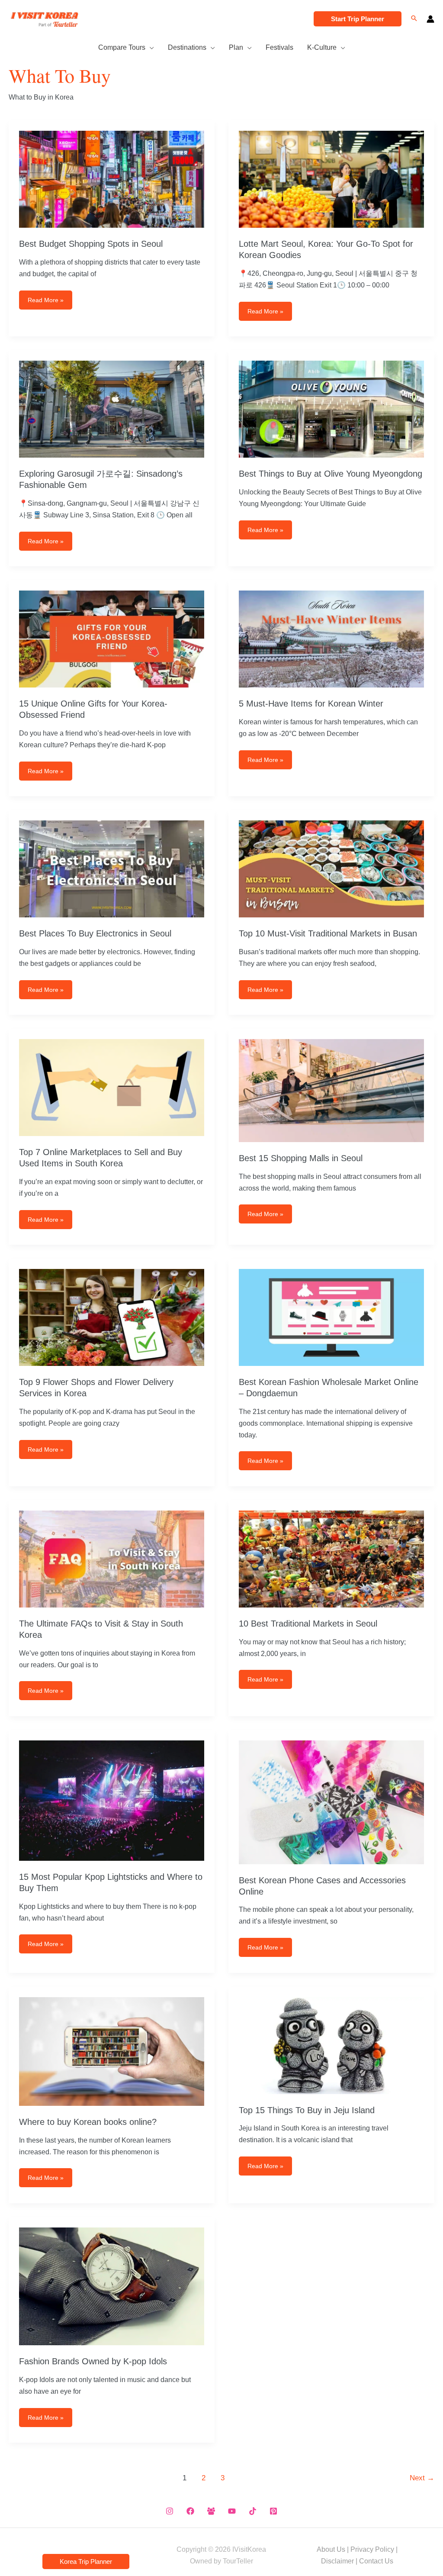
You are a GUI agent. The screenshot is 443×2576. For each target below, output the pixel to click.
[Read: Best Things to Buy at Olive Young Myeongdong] (331, 409)
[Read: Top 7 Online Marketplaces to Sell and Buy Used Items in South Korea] (112, 1087)
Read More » (45, 303)
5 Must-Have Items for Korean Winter (311, 704)
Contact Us (376, 2561)
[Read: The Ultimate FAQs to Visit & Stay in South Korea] (112, 1558)
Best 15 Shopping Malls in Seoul (301, 1158)
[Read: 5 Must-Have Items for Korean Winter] (331, 639)
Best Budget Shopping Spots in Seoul (91, 244)
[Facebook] (190, 2511)
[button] (358, 19)
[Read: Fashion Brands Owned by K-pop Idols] (112, 2286)
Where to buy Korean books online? (88, 2122)
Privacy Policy (372, 2549)
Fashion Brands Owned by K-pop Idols (93, 2361)
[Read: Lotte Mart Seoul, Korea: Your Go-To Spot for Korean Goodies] (331, 179)
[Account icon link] (430, 19)
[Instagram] (170, 2511)
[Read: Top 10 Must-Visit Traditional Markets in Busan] (331, 869)
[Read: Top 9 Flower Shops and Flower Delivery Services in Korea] (112, 1317)
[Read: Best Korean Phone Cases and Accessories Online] (331, 1802)
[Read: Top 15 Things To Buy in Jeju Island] (331, 2045)
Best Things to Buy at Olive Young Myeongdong (331, 474)
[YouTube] (232, 2511)
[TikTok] (253, 2511)
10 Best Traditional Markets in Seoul (308, 1624)
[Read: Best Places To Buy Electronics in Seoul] (112, 869)
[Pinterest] (273, 2511)
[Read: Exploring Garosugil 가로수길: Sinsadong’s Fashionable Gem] (112, 409)
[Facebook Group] (211, 2511)
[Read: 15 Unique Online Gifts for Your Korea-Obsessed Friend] (112, 639)
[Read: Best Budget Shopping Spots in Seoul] (112, 179)
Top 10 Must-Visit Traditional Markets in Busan (328, 933)
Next (422, 2478)
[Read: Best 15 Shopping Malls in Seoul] (331, 1090)
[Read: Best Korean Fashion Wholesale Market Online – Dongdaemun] (331, 1317)
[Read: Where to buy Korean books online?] (112, 2051)
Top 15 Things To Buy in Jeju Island (307, 2110)
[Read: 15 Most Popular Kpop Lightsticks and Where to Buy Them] (112, 1800)
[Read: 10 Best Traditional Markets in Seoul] (331, 1558)
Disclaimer (337, 2561)
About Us (331, 2549)
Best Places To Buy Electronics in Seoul (95, 933)
